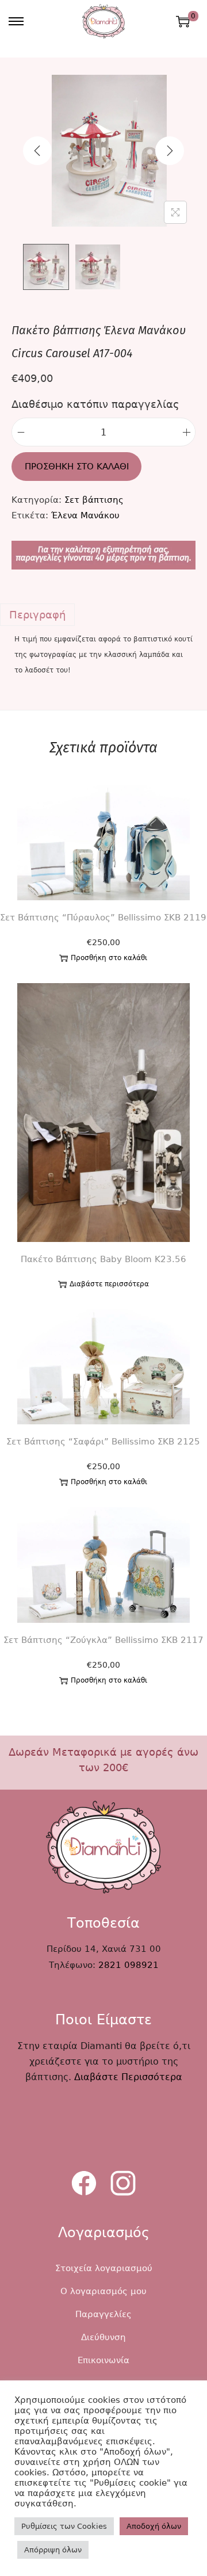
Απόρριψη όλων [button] (53, 2550)
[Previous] (37, 151)
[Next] (170, 151)
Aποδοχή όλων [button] (154, 2526)
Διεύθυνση (103, 2337)
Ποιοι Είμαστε (103, 2020)
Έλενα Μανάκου (85, 515)
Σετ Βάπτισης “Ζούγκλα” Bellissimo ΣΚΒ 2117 (103, 1640)
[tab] (103, 615)
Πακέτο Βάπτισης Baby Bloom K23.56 (103, 1259)
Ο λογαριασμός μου (103, 2291)
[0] (183, 21)
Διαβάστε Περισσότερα (128, 2077)
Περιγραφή (37, 615)
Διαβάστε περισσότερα (109, 1284)
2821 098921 (129, 1965)
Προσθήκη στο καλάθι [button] (109, 958)
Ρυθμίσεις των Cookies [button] (64, 2526)
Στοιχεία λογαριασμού (104, 2268)
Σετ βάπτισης (94, 500)
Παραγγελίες (103, 2314)
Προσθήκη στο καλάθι (77, 467)
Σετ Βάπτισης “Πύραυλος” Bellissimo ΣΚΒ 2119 (103, 918)
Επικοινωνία (103, 2360)
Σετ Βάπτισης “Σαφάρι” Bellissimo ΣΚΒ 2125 (103, 1442)
